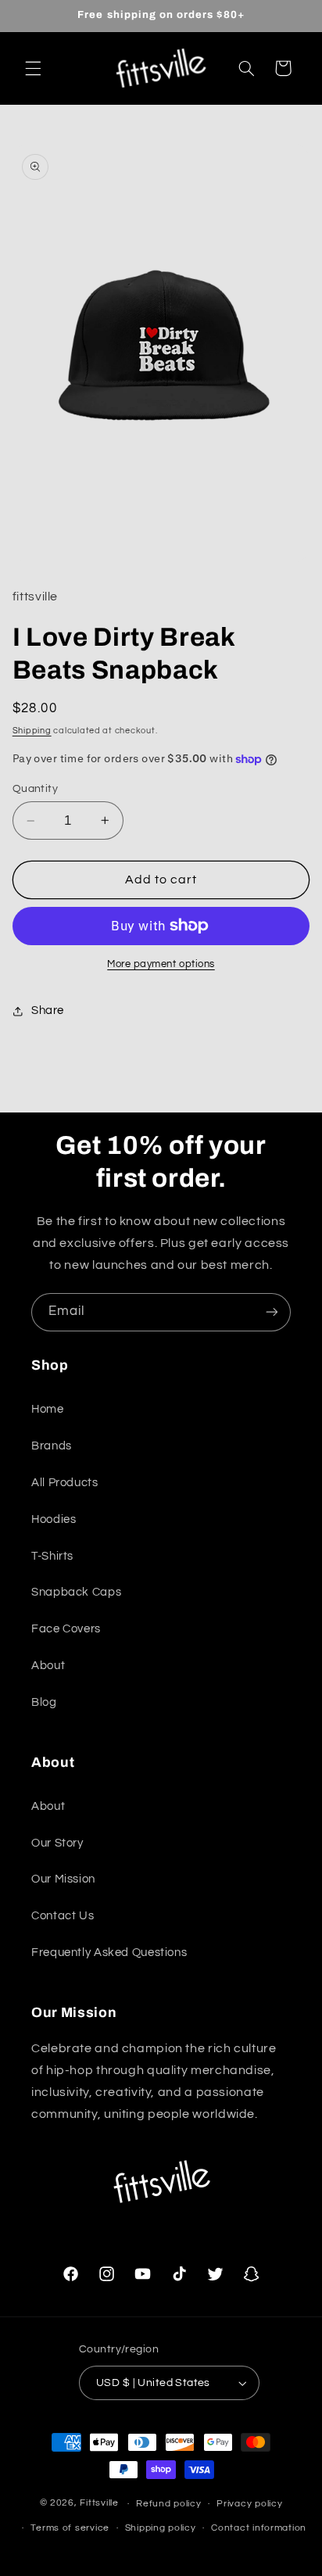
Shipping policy (161, 2528)
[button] (33, 68)
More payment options (161, 964)
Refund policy (169, 2504)
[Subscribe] (272, 1312)
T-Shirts (52, 1556)
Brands (52, 1446)
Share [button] (48, 1010)
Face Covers (66, 1629)
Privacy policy (249, 2504)
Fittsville (99, 2504)
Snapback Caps (76, 1592)
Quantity (35, 789)
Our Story (57, 1843)
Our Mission (63, 1879)
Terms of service (70, 2528)
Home (48, 1409)
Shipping (32, 731)
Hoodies (54, 1519)
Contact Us (63, 1916)
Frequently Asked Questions (109, 1953)
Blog (44, 1702)
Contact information (259, 2528)
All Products (65, 1483)
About (48, 1666)
